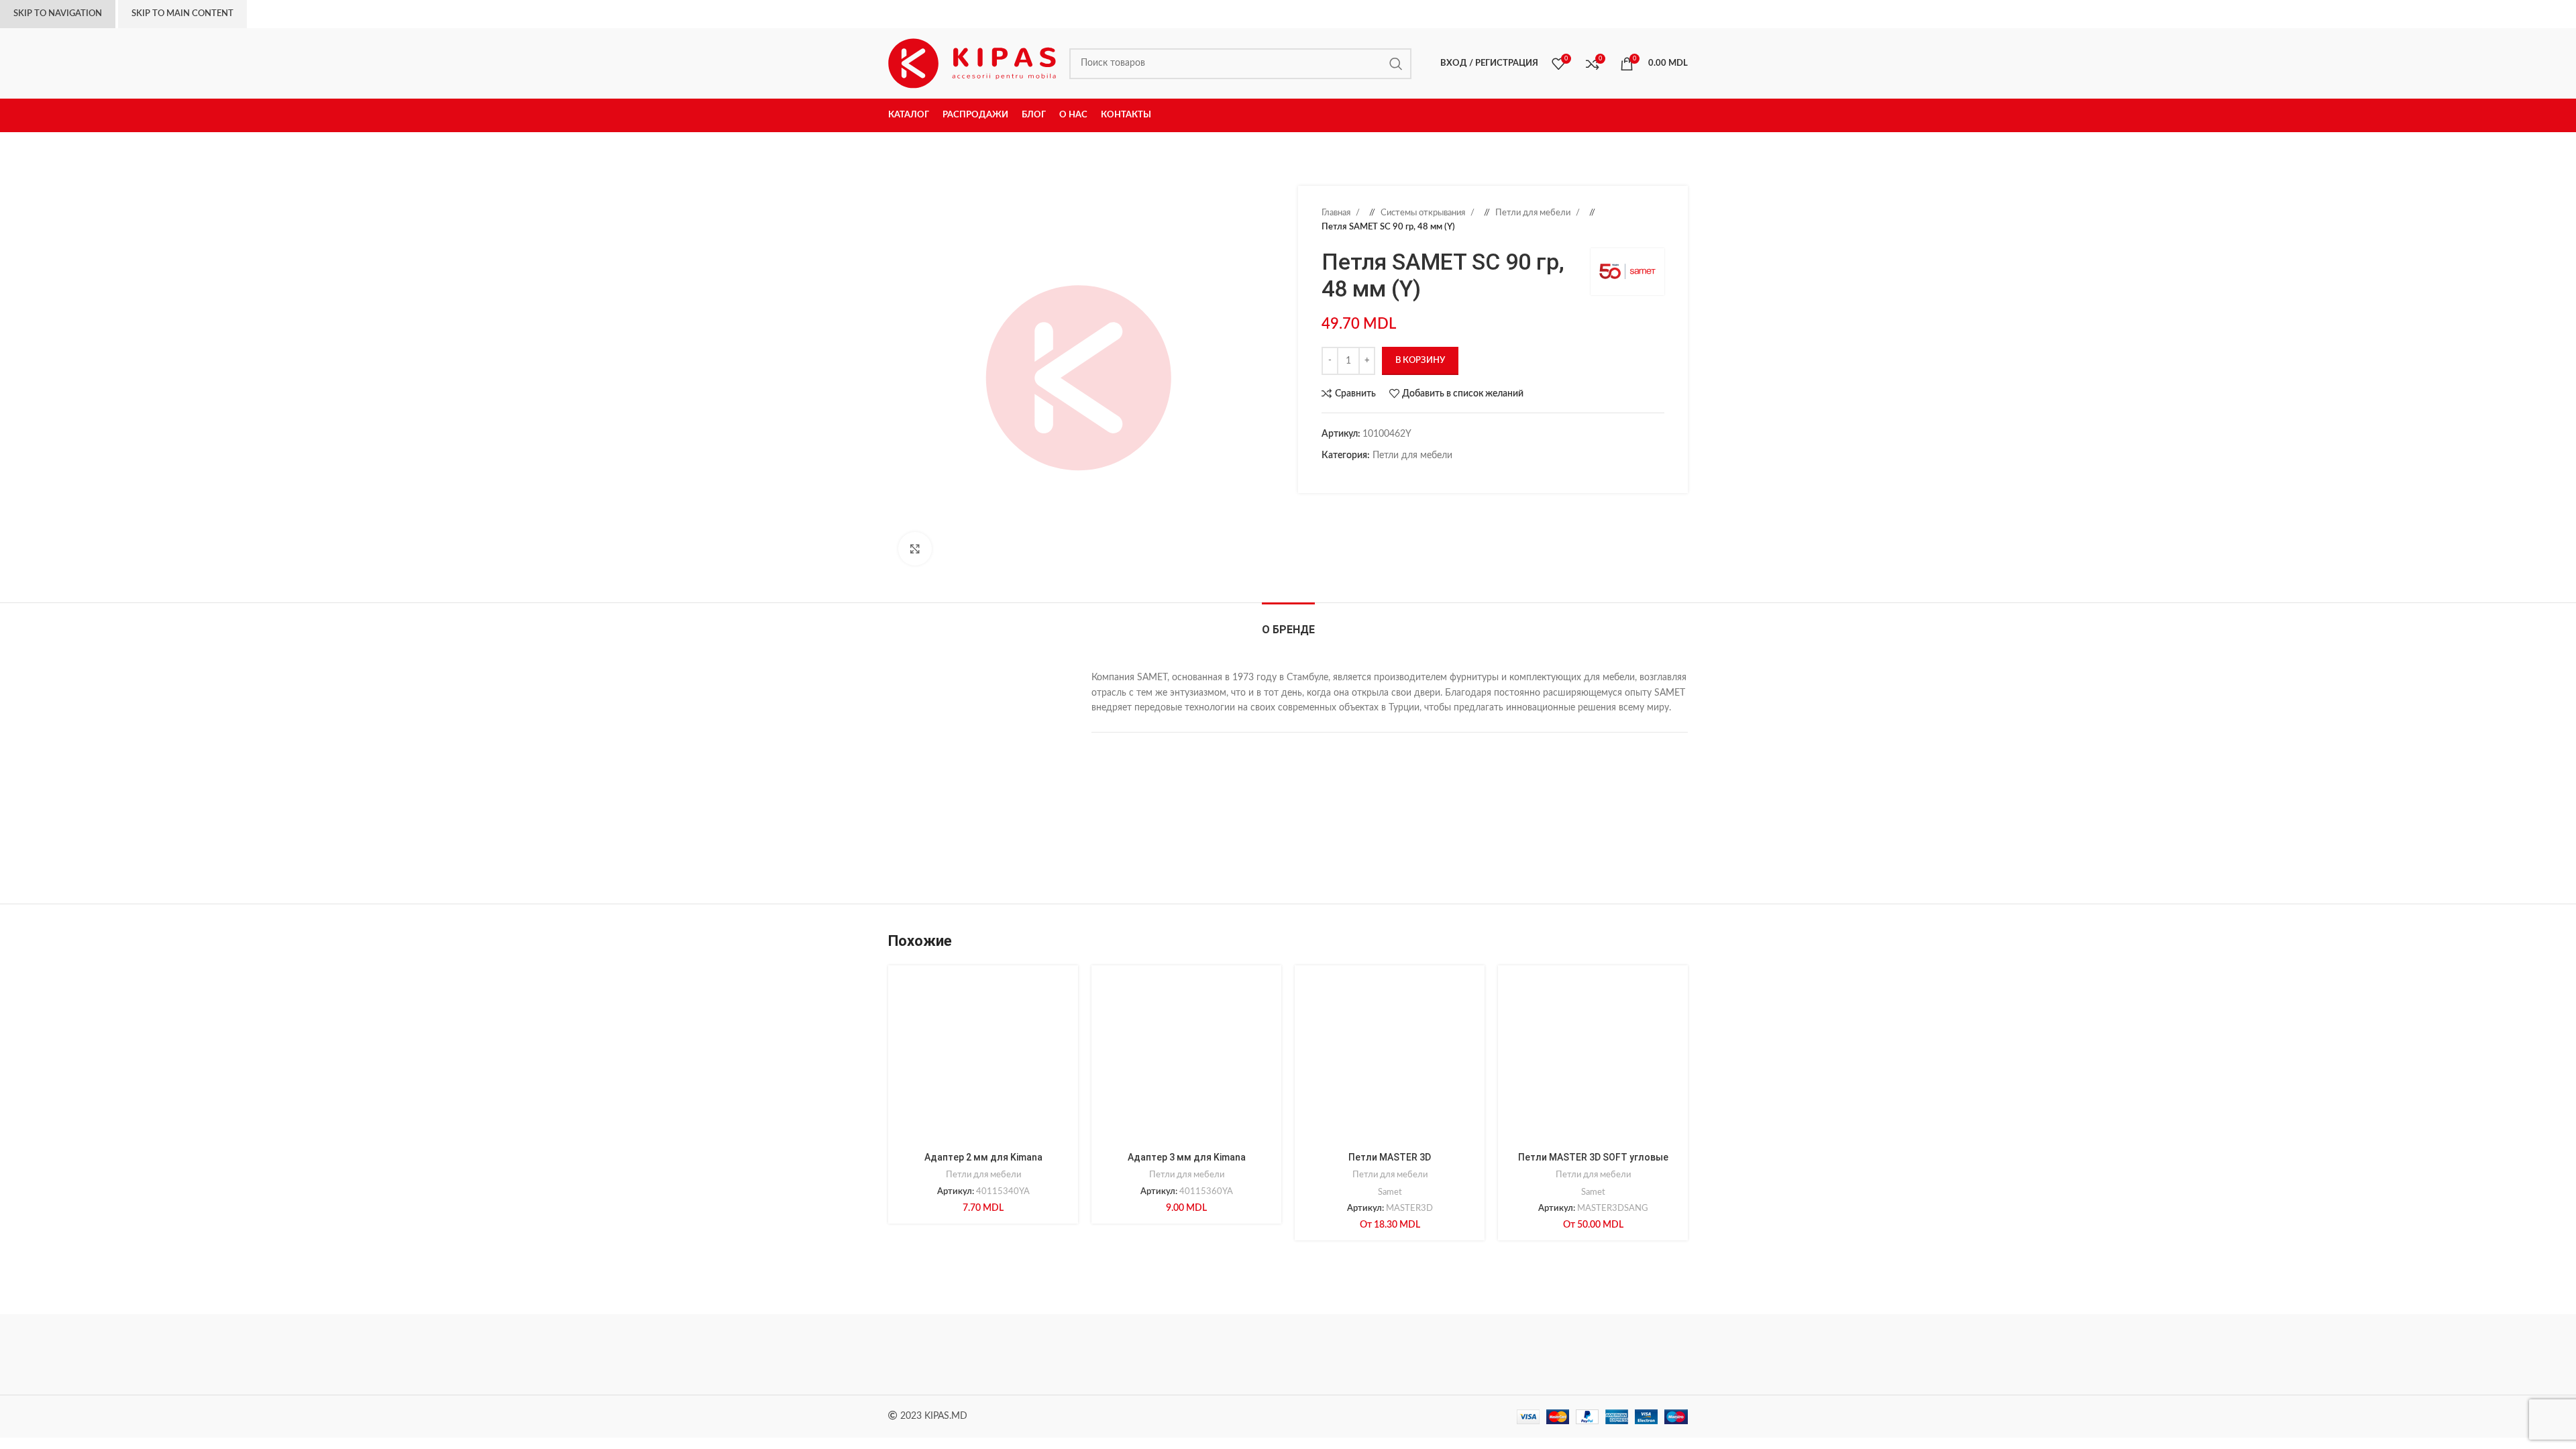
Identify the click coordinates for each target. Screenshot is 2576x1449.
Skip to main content (182, 14)
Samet (1390, 1192)
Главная (1337, 213)
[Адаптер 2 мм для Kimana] (983, 1060)
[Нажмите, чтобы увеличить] (915, 549)
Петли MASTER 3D (1390, 1157)
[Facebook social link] (1328, 476)
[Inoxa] (1288, 1354)
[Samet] (1174, 1354)
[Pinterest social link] (1355, 476)
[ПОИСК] (1396, 64)
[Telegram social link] (1395, 476)
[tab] (1288, 623)
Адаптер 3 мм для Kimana (1187, 1157)
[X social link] (1342, 476)
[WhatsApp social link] (1382, 476)
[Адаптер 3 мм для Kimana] (1186, 1060)
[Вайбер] (1409, 476)
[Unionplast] (1516, 1354)
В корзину (1420, 361)
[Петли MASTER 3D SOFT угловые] (1593, 1060)
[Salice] (1402, 1354)
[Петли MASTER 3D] (1390, 1060)
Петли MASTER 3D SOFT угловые (1593, 1157)
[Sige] (1631, 1354)
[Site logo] (972, 63)
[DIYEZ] (945, 1354)
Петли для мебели (1534, 213)
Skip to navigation (58, 14)
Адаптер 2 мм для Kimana (983, 1157)
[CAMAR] (1059, 1354)
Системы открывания (1424, 213)
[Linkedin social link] (1368, 476)
